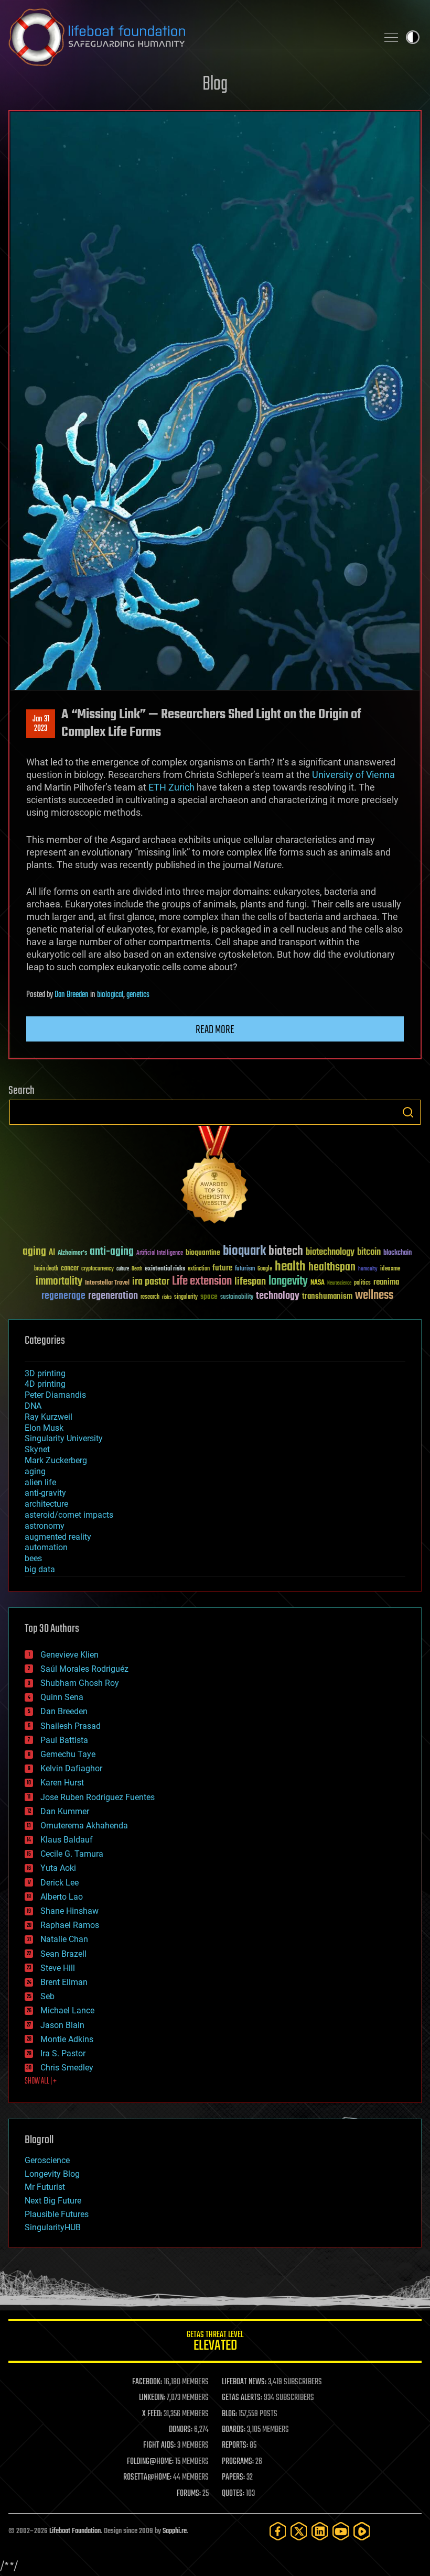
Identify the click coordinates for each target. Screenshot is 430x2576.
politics (362, 1283)
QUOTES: (233, 2494)
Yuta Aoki (58, 1868)
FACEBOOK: (147, 2382)
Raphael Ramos (70, 1925)
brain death (46, 1269)
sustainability (237, 1298)
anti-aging (112, 1252)
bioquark (244, 1251)
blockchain (397, 1253)
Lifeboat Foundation (75, 2531)
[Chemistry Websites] (215, 1177)
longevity (288, 1281)
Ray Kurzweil (49, 1417)
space (209, 1296)
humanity (368, 1269)
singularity (186, 1297)
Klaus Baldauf (67, 1840)
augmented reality (58, 1537)
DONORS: (181, 2430)
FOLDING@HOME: (150, 2462)
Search (408, 1112)
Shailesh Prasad (71, 1726)
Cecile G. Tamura (72, 1854)
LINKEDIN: (152, 2398)
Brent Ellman (64, 1982)
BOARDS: (234, 2430)
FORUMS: (189, 2494)
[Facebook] (278, 2531)
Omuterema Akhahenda (84, 1826)
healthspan (332, 1268)
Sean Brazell (63, 1954)
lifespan (250, 1282)
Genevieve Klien (69, 1655)
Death (137, 1269)
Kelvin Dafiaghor (71, 1768)
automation (46, 1547)
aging (34, 1252)
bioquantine (203, 1252)
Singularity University (64, 1438)
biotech (286, 1251)
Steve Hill (58, 1968)
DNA (33, 1406)
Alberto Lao (62, 1897)
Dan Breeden (72, 995)
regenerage (63, 1296)
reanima (386, 1282)
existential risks (165, 1269)
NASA (318, 1283)
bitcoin (369, 1252)
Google (265, 1269)
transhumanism (327, 1296)
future (222, 1268)
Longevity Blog (52, 2174)
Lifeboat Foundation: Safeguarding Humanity (189, 37)
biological (110, 995)
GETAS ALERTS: (242, 2398)
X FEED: (152, 2414)
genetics (138, 995)
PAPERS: (233, 2478)
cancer (70, 1269)
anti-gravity (45, 1493)
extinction (199, 1269)
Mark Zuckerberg (56, 1460)
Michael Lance (67, 2010)
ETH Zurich (171, 787)
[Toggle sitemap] (391, 37)
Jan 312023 (41, 724)
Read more (215, 1030)
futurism (245, 1269)
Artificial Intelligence (160, 1253)
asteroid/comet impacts (69, 1515)
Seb (47, 1996)
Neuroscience (339, 1284)
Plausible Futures (57, 2214)
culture (123, 1269)
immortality (59, 1281)
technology (278, 1296)
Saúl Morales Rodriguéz (84, 1669)
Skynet (37, 1449)
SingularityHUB (53, 2227)
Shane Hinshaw (69, 1911)
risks (167, 1297)
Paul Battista (64, 1740)
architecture (46, 1504)
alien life (40, 1482)
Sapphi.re (175, 2531)
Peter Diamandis (55, 1395)
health (290, 1267)
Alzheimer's (72, 1253)
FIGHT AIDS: (159, 2446)
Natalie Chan (64, 1939)
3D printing (45, 1373)
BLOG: (229, 2414)
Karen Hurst (62, 1783)
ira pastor (151, 1282)
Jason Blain (62, 2025)
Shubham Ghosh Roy (80, 1683)
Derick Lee (60, 1883)
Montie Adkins (67, 2039)
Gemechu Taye (68, 1754)
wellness (374, 1296)
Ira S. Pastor (63, 2053)
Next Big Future (53, 2201)
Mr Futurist (45, 2187)
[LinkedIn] (320, 2531)
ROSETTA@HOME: (147, 2478)
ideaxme (390, 1269)
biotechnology (330, 1252)
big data (40, 1569)
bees (33, 1558)
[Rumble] (362, 2531)
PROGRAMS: (238, 2462)
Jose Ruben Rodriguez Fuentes (98, 1797)
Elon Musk (44, 1428)
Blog (215, 85)
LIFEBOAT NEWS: (244, 2382)
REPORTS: (235, 2446)
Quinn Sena (62, 1697)
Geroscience (47, 2160)
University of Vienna (353, 775)
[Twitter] (299, 2531)
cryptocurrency (98, 1269)
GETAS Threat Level (215, 2343)
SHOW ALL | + (41, 2081)
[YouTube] (341, 2531)
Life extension (202, 1281)
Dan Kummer (65, 1811)
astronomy (45, 1526)
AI (52, 1253)
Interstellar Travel (107, 1283)
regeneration (113, 1296)
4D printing (45, 1384)
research (150, 1297)
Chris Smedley (67, 2068)
